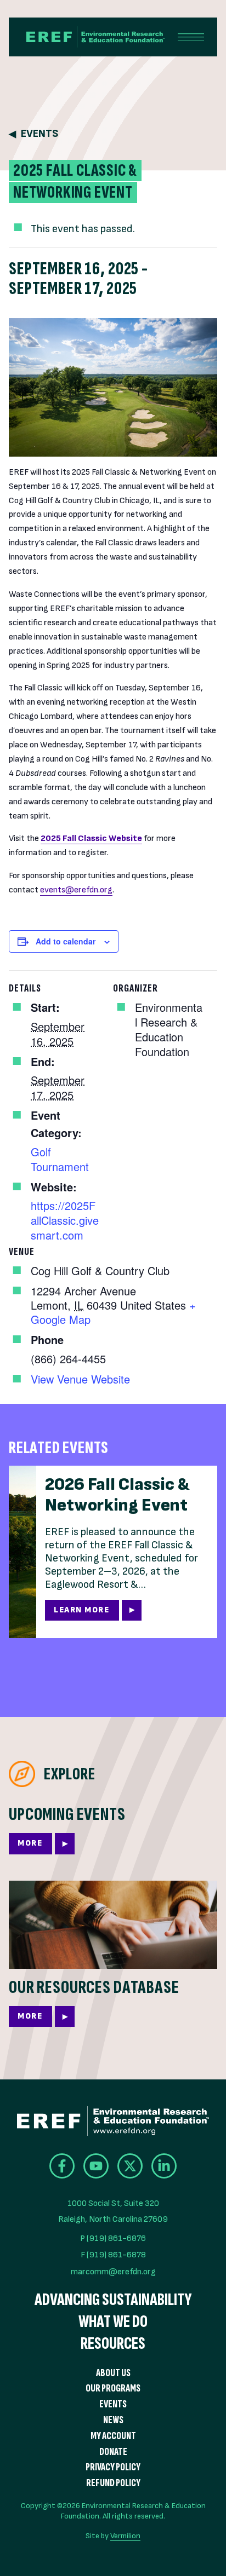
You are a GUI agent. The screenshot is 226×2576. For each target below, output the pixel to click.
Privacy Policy (113, 2467)
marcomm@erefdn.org (113, 2272)
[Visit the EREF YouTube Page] (96, 2166)
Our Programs (113, 2388)
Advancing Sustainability (113, 2300)
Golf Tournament (60, 1159)
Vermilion (125, 2536)
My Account (113, 2436)
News (113, 2420)
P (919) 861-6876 (113, 2238)
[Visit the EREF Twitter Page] (130, 2166)
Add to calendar (66, 941)
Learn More (81, 1610)
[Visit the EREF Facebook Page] (62, 2166)
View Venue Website (80, 1379)
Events (39, 134)
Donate (113, 2452)
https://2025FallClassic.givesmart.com (65, 1220)
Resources (113, 2344)
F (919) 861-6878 (113, 2255)
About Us (113, 2373)
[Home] (87, 37)
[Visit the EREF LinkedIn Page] (164, 2166)
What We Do (113, 2322)
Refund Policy (113, 2483)
